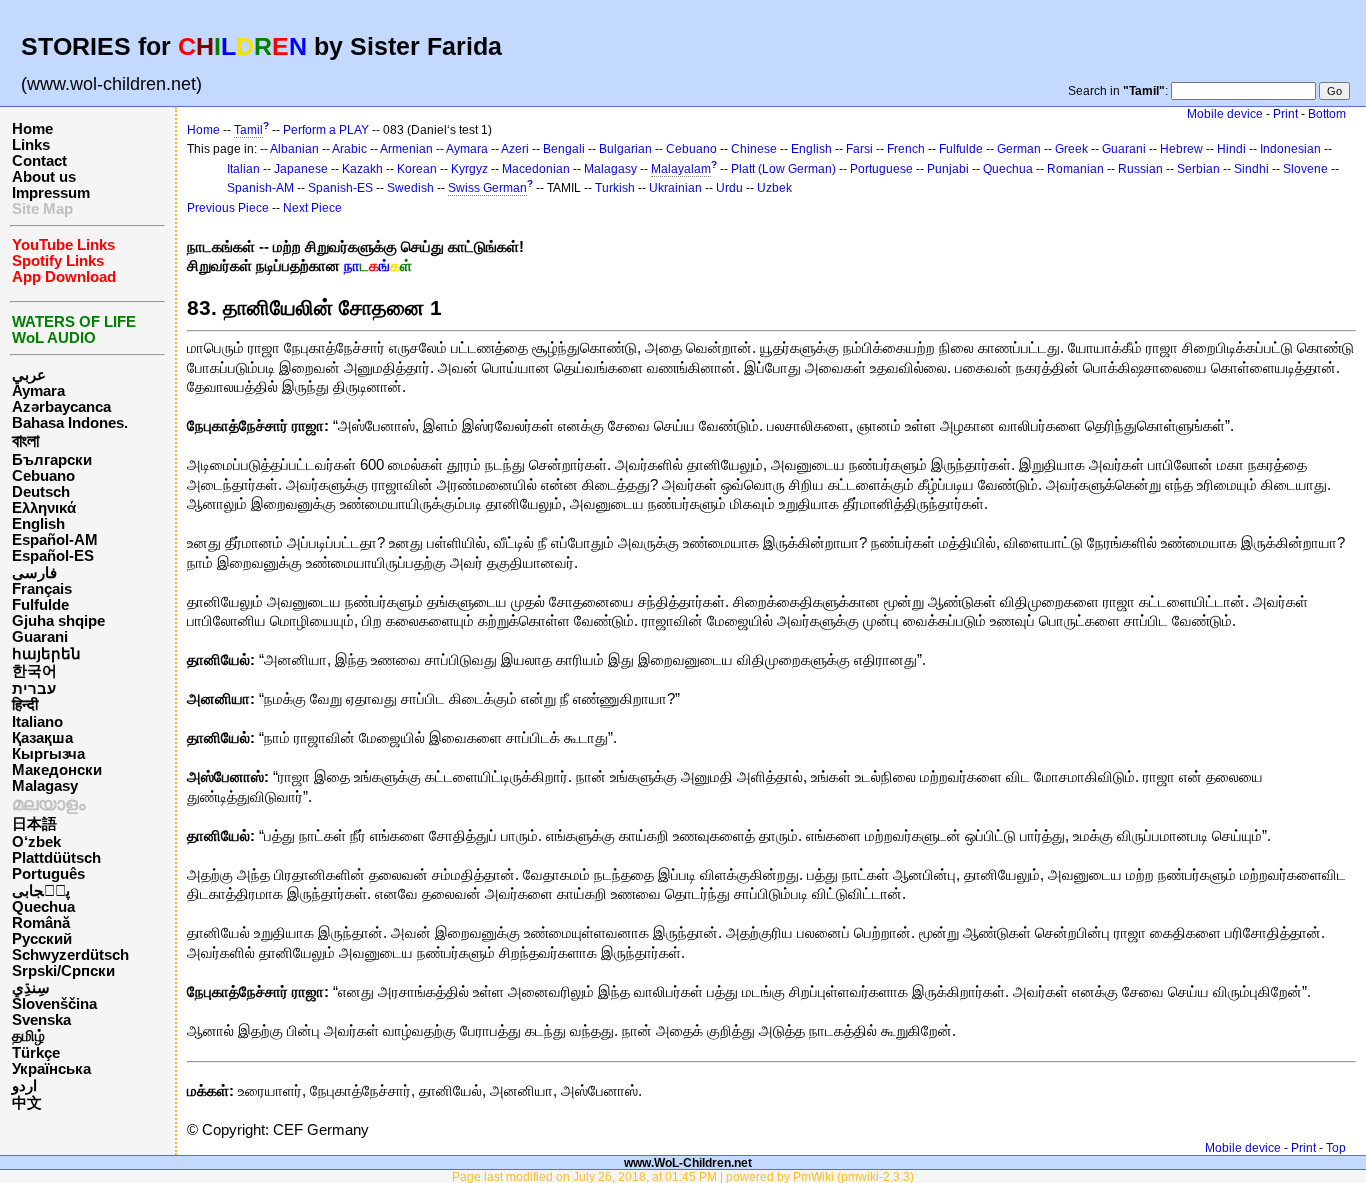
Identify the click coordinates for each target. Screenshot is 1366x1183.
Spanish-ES (340, 188)
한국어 (34, 671)
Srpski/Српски (63, 971)
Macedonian (536, 169)
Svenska (41, 1020)
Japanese (301, 169)
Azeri (515, 149)
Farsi (859, 149)
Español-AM (55, 540)
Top (1336, 1148)
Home (32, 129)
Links (31, 145)
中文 (27, 1103)
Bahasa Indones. (70, 423)
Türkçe (36, 1053)
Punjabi (948, 169)
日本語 (34, 824)
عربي (29, 375)
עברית (34, 689)
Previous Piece (228, 208)
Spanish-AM (260, 188)
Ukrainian (675, 188)
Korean (417, 169)
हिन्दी (25, 705)
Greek (1071, 149)
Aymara (38, 391)
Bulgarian (625, 149)
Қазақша (42, 738)
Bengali (564, 149)
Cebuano (43, 476)
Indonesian (1290, 149)
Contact (39, 161)
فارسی (34, 573)
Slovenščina (54, 1004)
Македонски (57, 770)
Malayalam (681, 169)
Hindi (1231, 149)
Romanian (1075, 169)
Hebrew (1181, 149)
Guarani (40, 637)
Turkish (615, 188)
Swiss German (487, 188)
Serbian (1198, 169)
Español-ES (53, 556)
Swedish (410, 188)
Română (41, 923)
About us (44, 177)
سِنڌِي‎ (31, 988)
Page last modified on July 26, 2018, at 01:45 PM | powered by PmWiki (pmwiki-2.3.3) (683, 1176)
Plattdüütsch (56, 858)
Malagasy (45, 786)
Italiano (37, 722)
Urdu (729, 188)
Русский (42, 939)
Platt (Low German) (783, 169)
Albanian (294, 149)
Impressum (51, 193)
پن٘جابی (41, 891)
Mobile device (1225, 114)
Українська (51, 1069)
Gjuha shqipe (58, 621)
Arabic (349, 149)
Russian (1140, 169)
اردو (24, 1086)
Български (52, 460)
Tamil (248, 130)
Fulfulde (40, 605)
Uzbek (774, 188)
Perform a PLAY (326, 130)
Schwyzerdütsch (70, 955)
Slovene (1305, 169)
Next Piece (312, 208)
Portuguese (881, 169)
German (1019, 149)
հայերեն (46, 654)
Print (1285, 114)
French (906, 149)
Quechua (43, 907)
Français (42, 589)
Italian (243, 169)
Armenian (406, 149)
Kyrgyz (469, 169)
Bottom (1327, 114)
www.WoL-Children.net (688, 1162)
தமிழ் (28, 1036)
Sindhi (1251, 169)
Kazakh (362, 169)
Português (48, 874)
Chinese (754, 149)
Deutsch (41, 492)
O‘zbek (36, 842)
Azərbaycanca (61, 407)
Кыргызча (48, 754)
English (38, 524)
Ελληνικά (44, 508)
